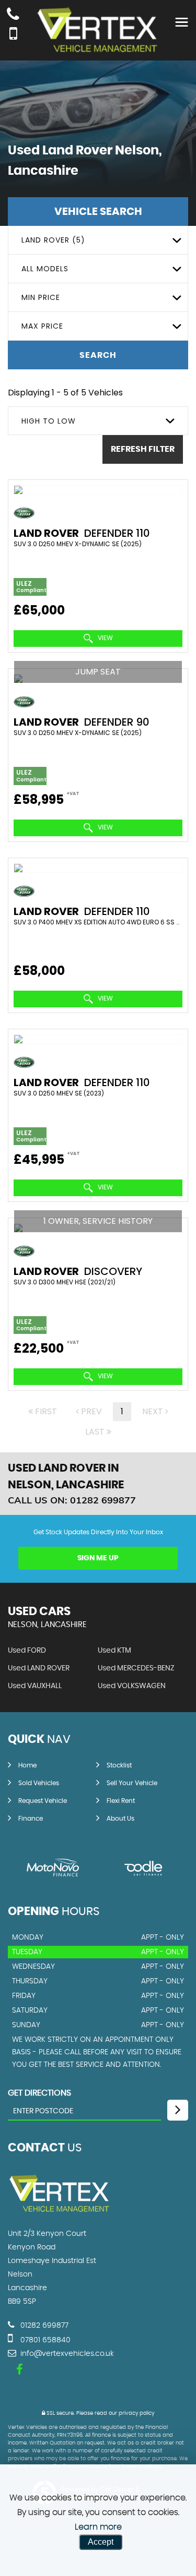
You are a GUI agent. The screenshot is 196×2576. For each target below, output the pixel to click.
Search (98, 355)
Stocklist (119, 1765)
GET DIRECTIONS (39, 2093)
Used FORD (27, 1651)
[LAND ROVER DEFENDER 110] (98, 490)
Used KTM (114, 1651)
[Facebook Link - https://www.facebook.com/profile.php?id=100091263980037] (20, 2370)
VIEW (105, 638)
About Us (120, 1819)
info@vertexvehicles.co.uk (66, 2354)
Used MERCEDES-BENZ (136, 1668)
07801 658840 (44, 2340)
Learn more (98, 2527)
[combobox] (98, 240)
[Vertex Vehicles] (60, 2212)
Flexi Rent (121, 1801)
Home (27, 1765)
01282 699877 (43, 2326)
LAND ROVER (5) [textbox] (53, 240)
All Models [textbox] (45, 269)
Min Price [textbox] (41, 297)
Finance (31, 1819)
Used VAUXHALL (35, 1686)
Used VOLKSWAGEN (132, 1686)
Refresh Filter (143, 449)
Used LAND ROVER (39, 1668)
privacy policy (136, 2413)
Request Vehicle (43, 1801)
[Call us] (13, 15)
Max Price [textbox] (42, 326)
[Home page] (98, 31)
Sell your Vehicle (132, 1783)
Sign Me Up (98, 1558)
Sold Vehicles (39, 1783)
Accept (101, 2542)
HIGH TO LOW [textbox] (49, 421)
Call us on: (72, 1500)
